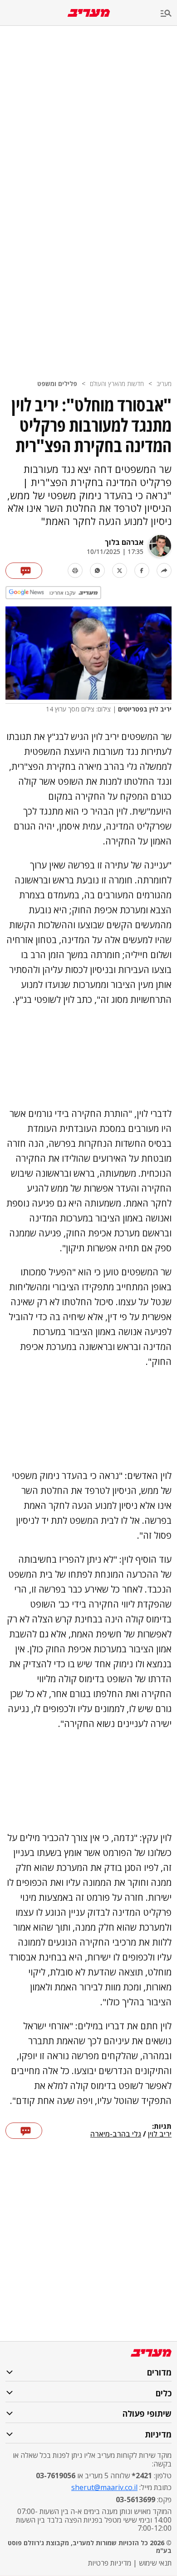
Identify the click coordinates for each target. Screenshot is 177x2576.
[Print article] (75, 570)
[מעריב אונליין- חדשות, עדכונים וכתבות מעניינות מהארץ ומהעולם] (89, 13)
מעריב (164, 384)
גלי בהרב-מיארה (116, 2134)
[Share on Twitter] (120, 570)
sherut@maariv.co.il (104, 2487)
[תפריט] (169, 14)
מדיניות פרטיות (110, 2563)
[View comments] (24, 571)
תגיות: (162, 2127)
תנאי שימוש (155, 2563)
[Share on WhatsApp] (97, 570)
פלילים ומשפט (57, 384)
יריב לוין (160, 2134)
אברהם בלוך (124, 542)
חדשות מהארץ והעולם (117, 384)
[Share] (164, 570)
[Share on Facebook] (142, 570)
